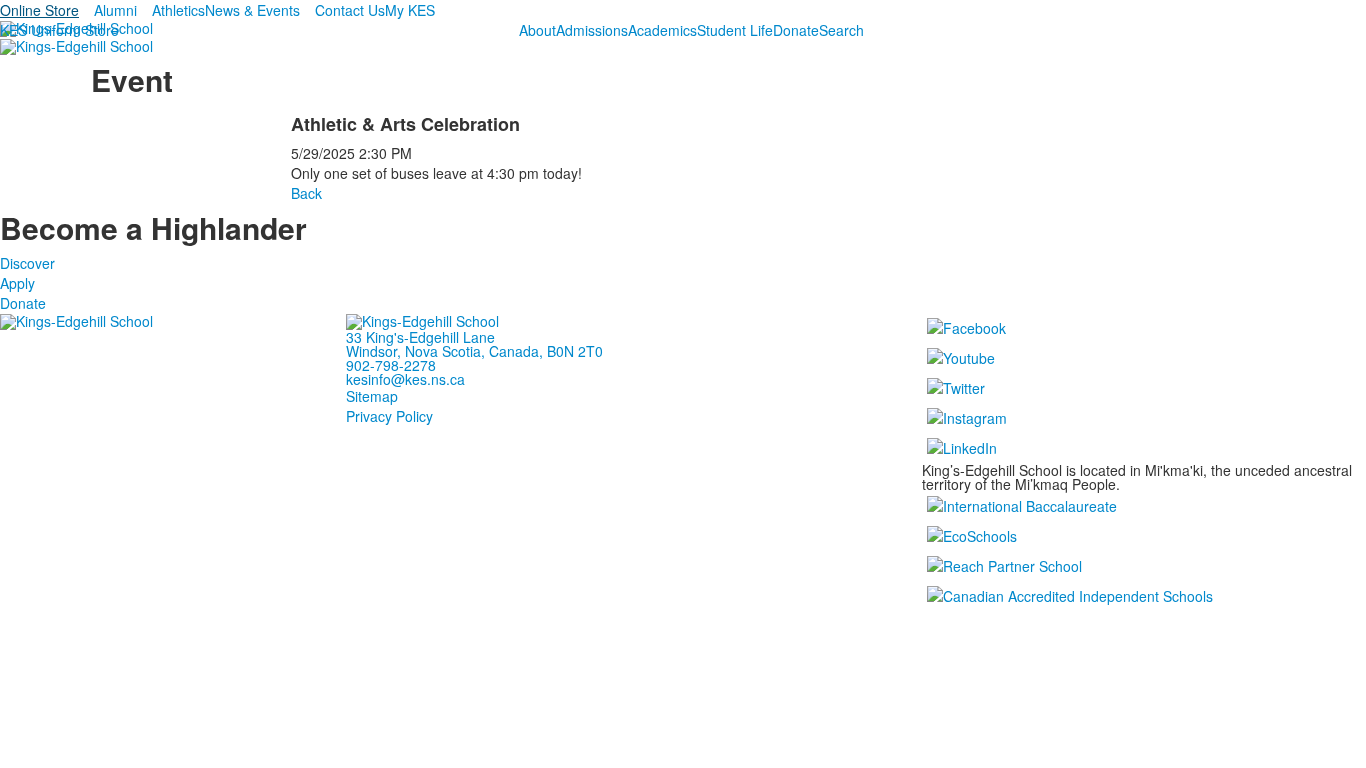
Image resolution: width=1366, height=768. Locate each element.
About (537, 30)
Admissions (592, 30)
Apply (17, 283)
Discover (27, 263)
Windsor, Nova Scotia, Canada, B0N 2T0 (474, 351)
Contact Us (350, 10)
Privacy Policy (389, 416)
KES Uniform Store (59, 30)
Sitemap (372, 396)
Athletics (178, 10)
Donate (796, 30)
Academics (662, 30)
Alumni (115, 10)
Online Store (39, 10)
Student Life (735, 30)
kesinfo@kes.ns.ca (405, 379)
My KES (410, 10)
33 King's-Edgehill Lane (420, 337)
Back (306, 193)
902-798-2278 (391, 365)
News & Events (252, 10)
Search (841, 30)
